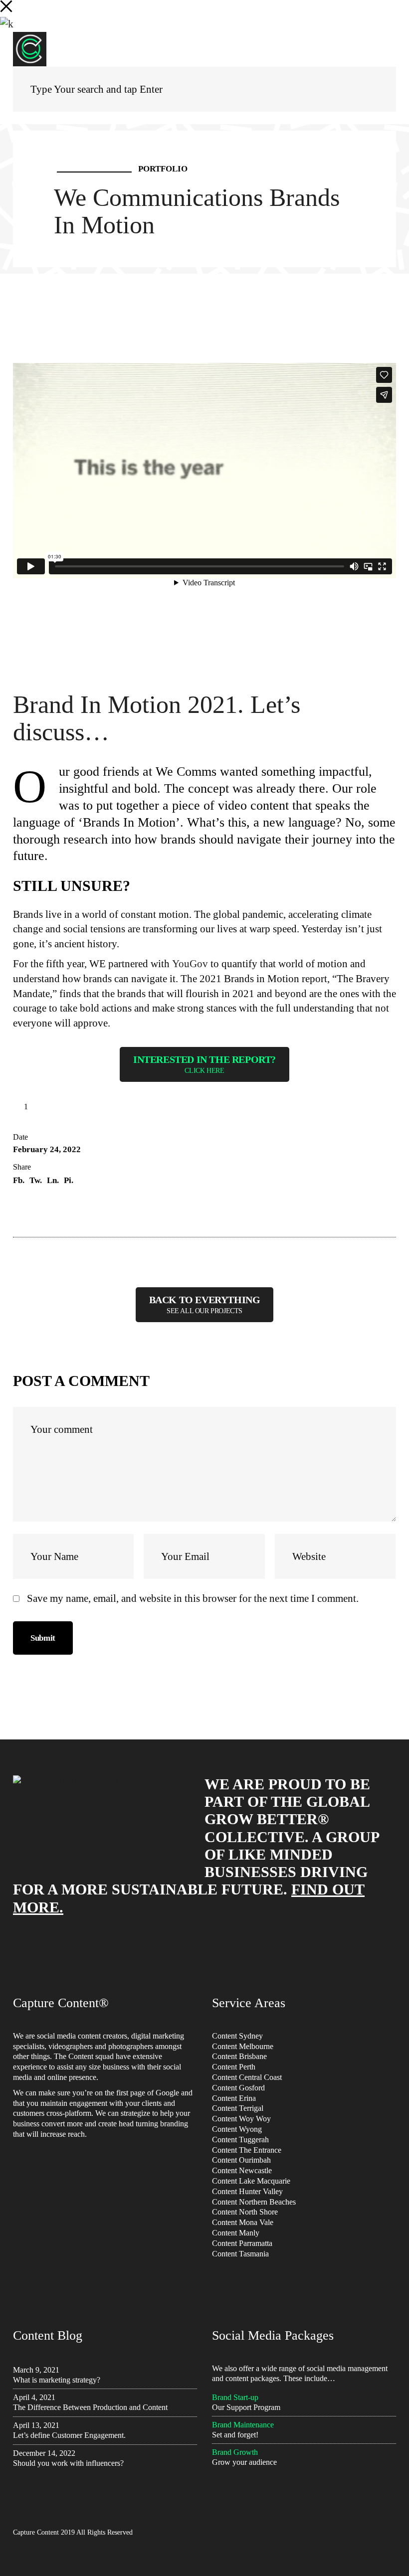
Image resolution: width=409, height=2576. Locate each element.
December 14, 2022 (44, 2453)
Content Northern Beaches (254, 2202)
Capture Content (36, 2532)
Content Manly (236, 2233)
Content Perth (234, 2067)
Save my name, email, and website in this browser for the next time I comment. (193, 1598)
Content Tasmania (240, 2254)
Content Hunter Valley (247, 2191)
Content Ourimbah (241, 2160)
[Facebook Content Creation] (16, 1304)
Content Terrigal (238, 2108)
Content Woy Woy (241, 2119)
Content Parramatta (242, 2243)
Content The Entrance (247, 2150)
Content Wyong (237, 2129)
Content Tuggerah (240, 2140)
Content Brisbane (239, 2056)
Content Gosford (238, 2088)
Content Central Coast (247, 2077)
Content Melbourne (243, 2046)
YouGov (190, 964)
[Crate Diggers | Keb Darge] (393, 1304)
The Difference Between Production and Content (90, 2407)
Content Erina (234, 2098)
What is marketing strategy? (57, 2380)
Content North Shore (245, 2212)
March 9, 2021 (36, 2370)
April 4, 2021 (34, 2397)
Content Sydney (237, 2036)
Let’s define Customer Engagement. (69, 2435)
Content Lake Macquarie (251, 2181)
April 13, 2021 (36, 2425)
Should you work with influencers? (68, 2463)
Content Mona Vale (243, 2222)
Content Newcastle (242, 2170)
